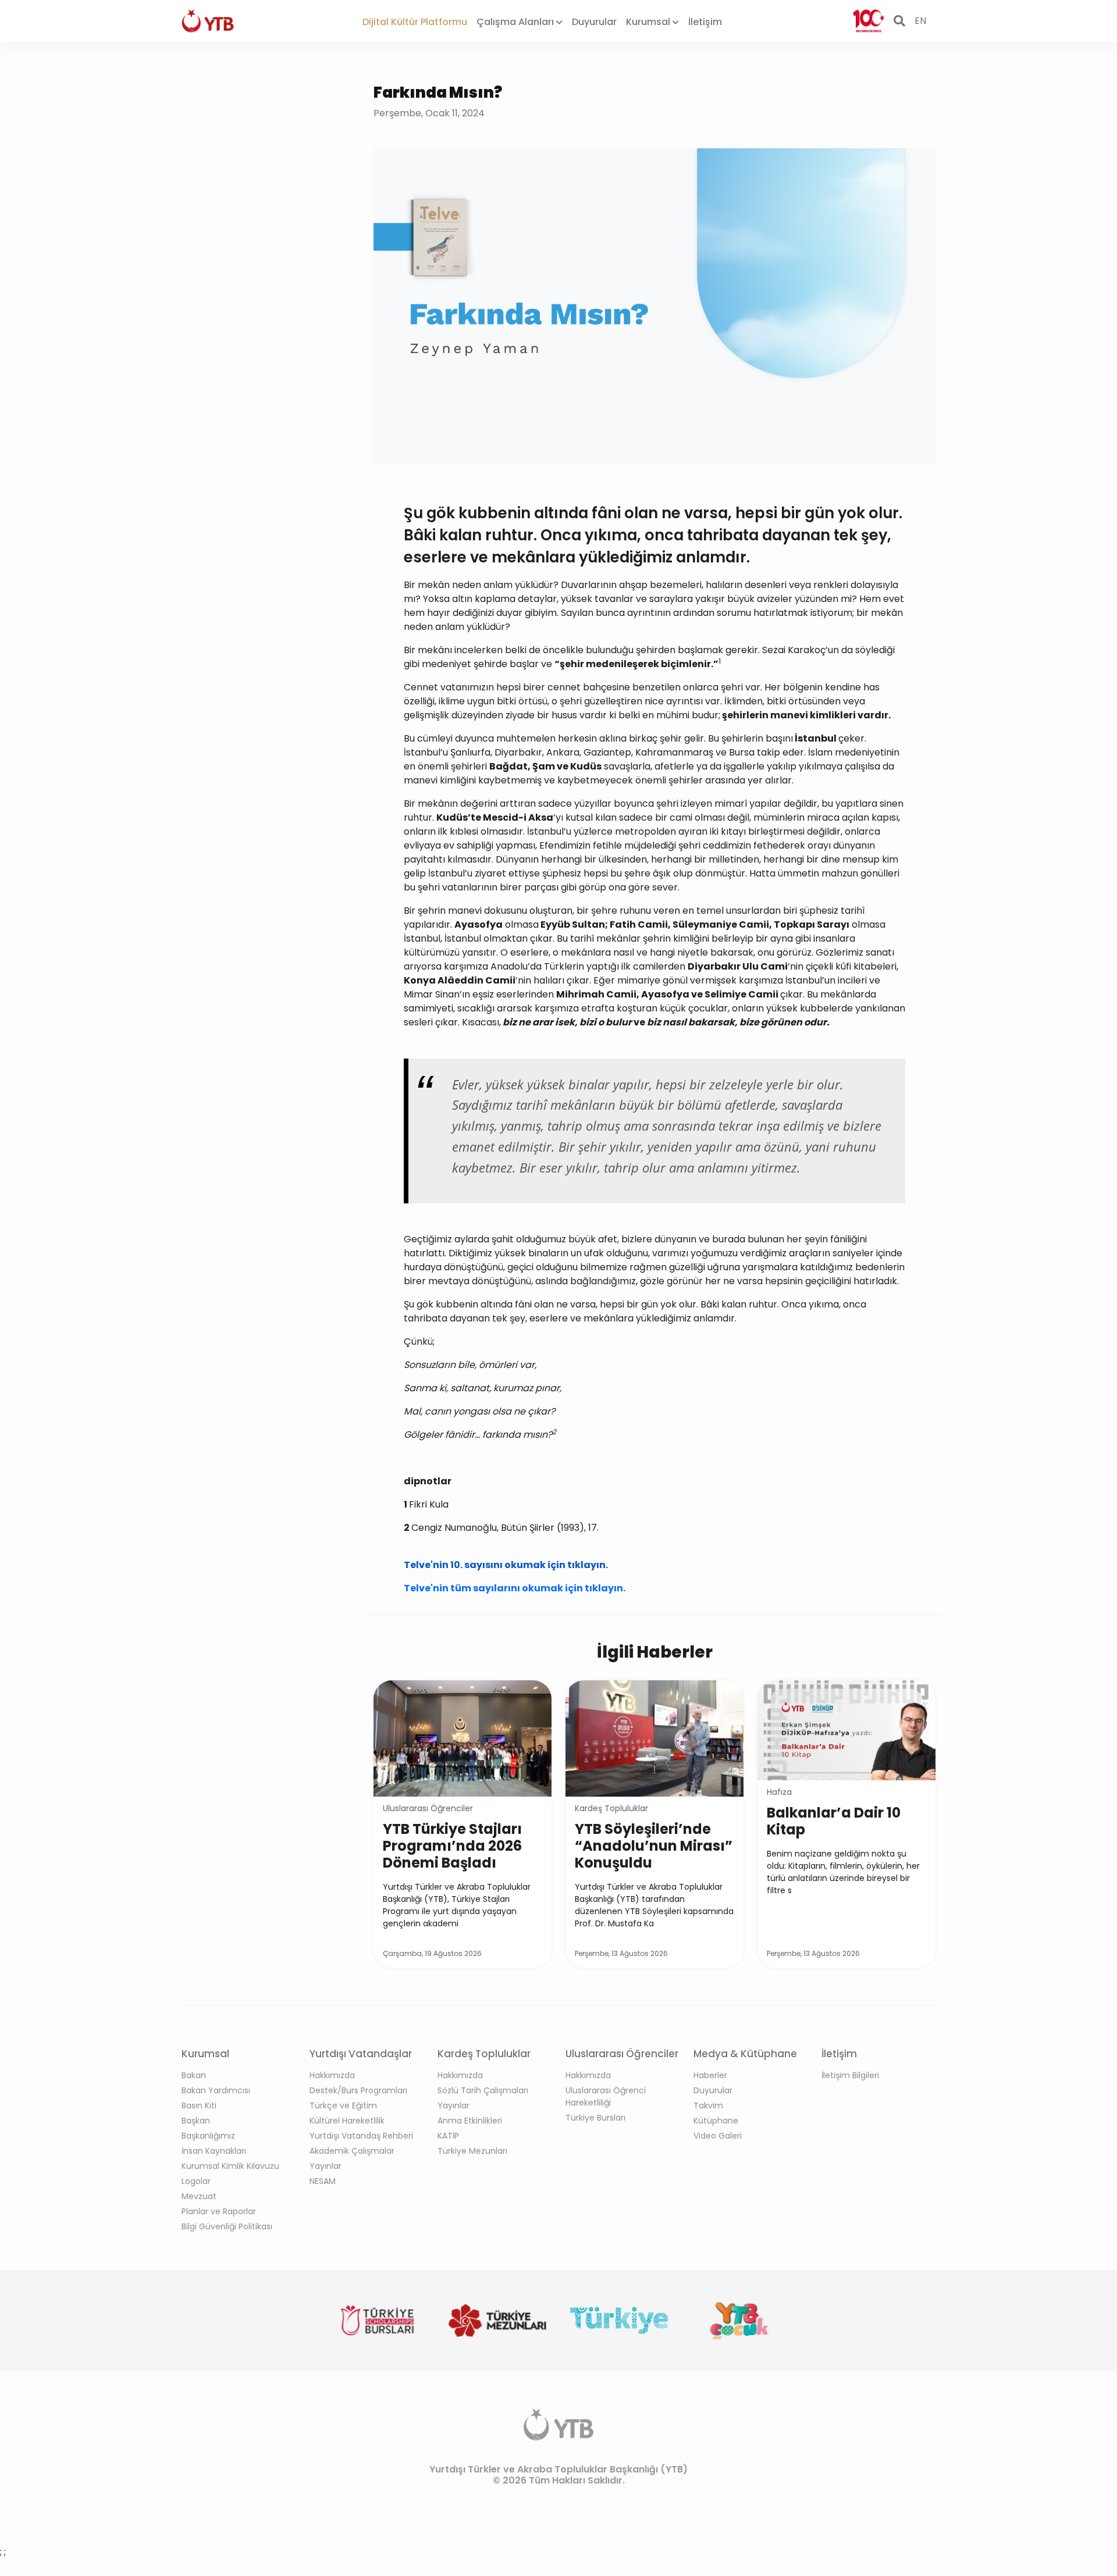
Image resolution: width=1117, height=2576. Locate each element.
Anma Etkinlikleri (470, 2121)
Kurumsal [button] (649, 22)
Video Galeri (718, 2136)
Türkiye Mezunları (472, 2151)
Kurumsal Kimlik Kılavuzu (230, 2166)
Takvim (708, 2105)
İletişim (705, 22)
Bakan (194, 2075)
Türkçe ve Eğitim (343, 2105)
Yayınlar (326, 2166)
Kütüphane (716, 2121)
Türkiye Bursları (595, 2118)
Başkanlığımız (208, 2136)
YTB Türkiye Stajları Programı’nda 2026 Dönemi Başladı (452, 1846)
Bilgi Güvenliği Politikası (227, 2226)
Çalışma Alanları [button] (516, 22)
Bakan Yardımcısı (216, 2090)
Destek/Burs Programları (358, 2090)
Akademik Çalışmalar (352, 2151)
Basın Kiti (199, 2105)
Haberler (710, 2075)
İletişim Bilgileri (850, 2075)
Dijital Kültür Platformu (415, 22)
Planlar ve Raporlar (219, 2211)
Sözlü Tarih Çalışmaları (483, 2090)
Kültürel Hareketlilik (347, 2121)
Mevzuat (199, 2196)
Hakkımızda (332, 2075)
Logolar (196, 2181)
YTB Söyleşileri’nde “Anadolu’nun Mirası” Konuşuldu (654, 1846)
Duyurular (594, 22)
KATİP (448, 2136)
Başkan (196, 2121)
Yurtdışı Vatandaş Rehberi (361, 2136)
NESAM (323, 2181)
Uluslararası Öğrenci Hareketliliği (606, 2096)
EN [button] (920, 21)
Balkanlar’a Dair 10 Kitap (834, 1821)
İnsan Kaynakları (214, 2151)
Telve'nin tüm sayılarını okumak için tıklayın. (515, 1588)
